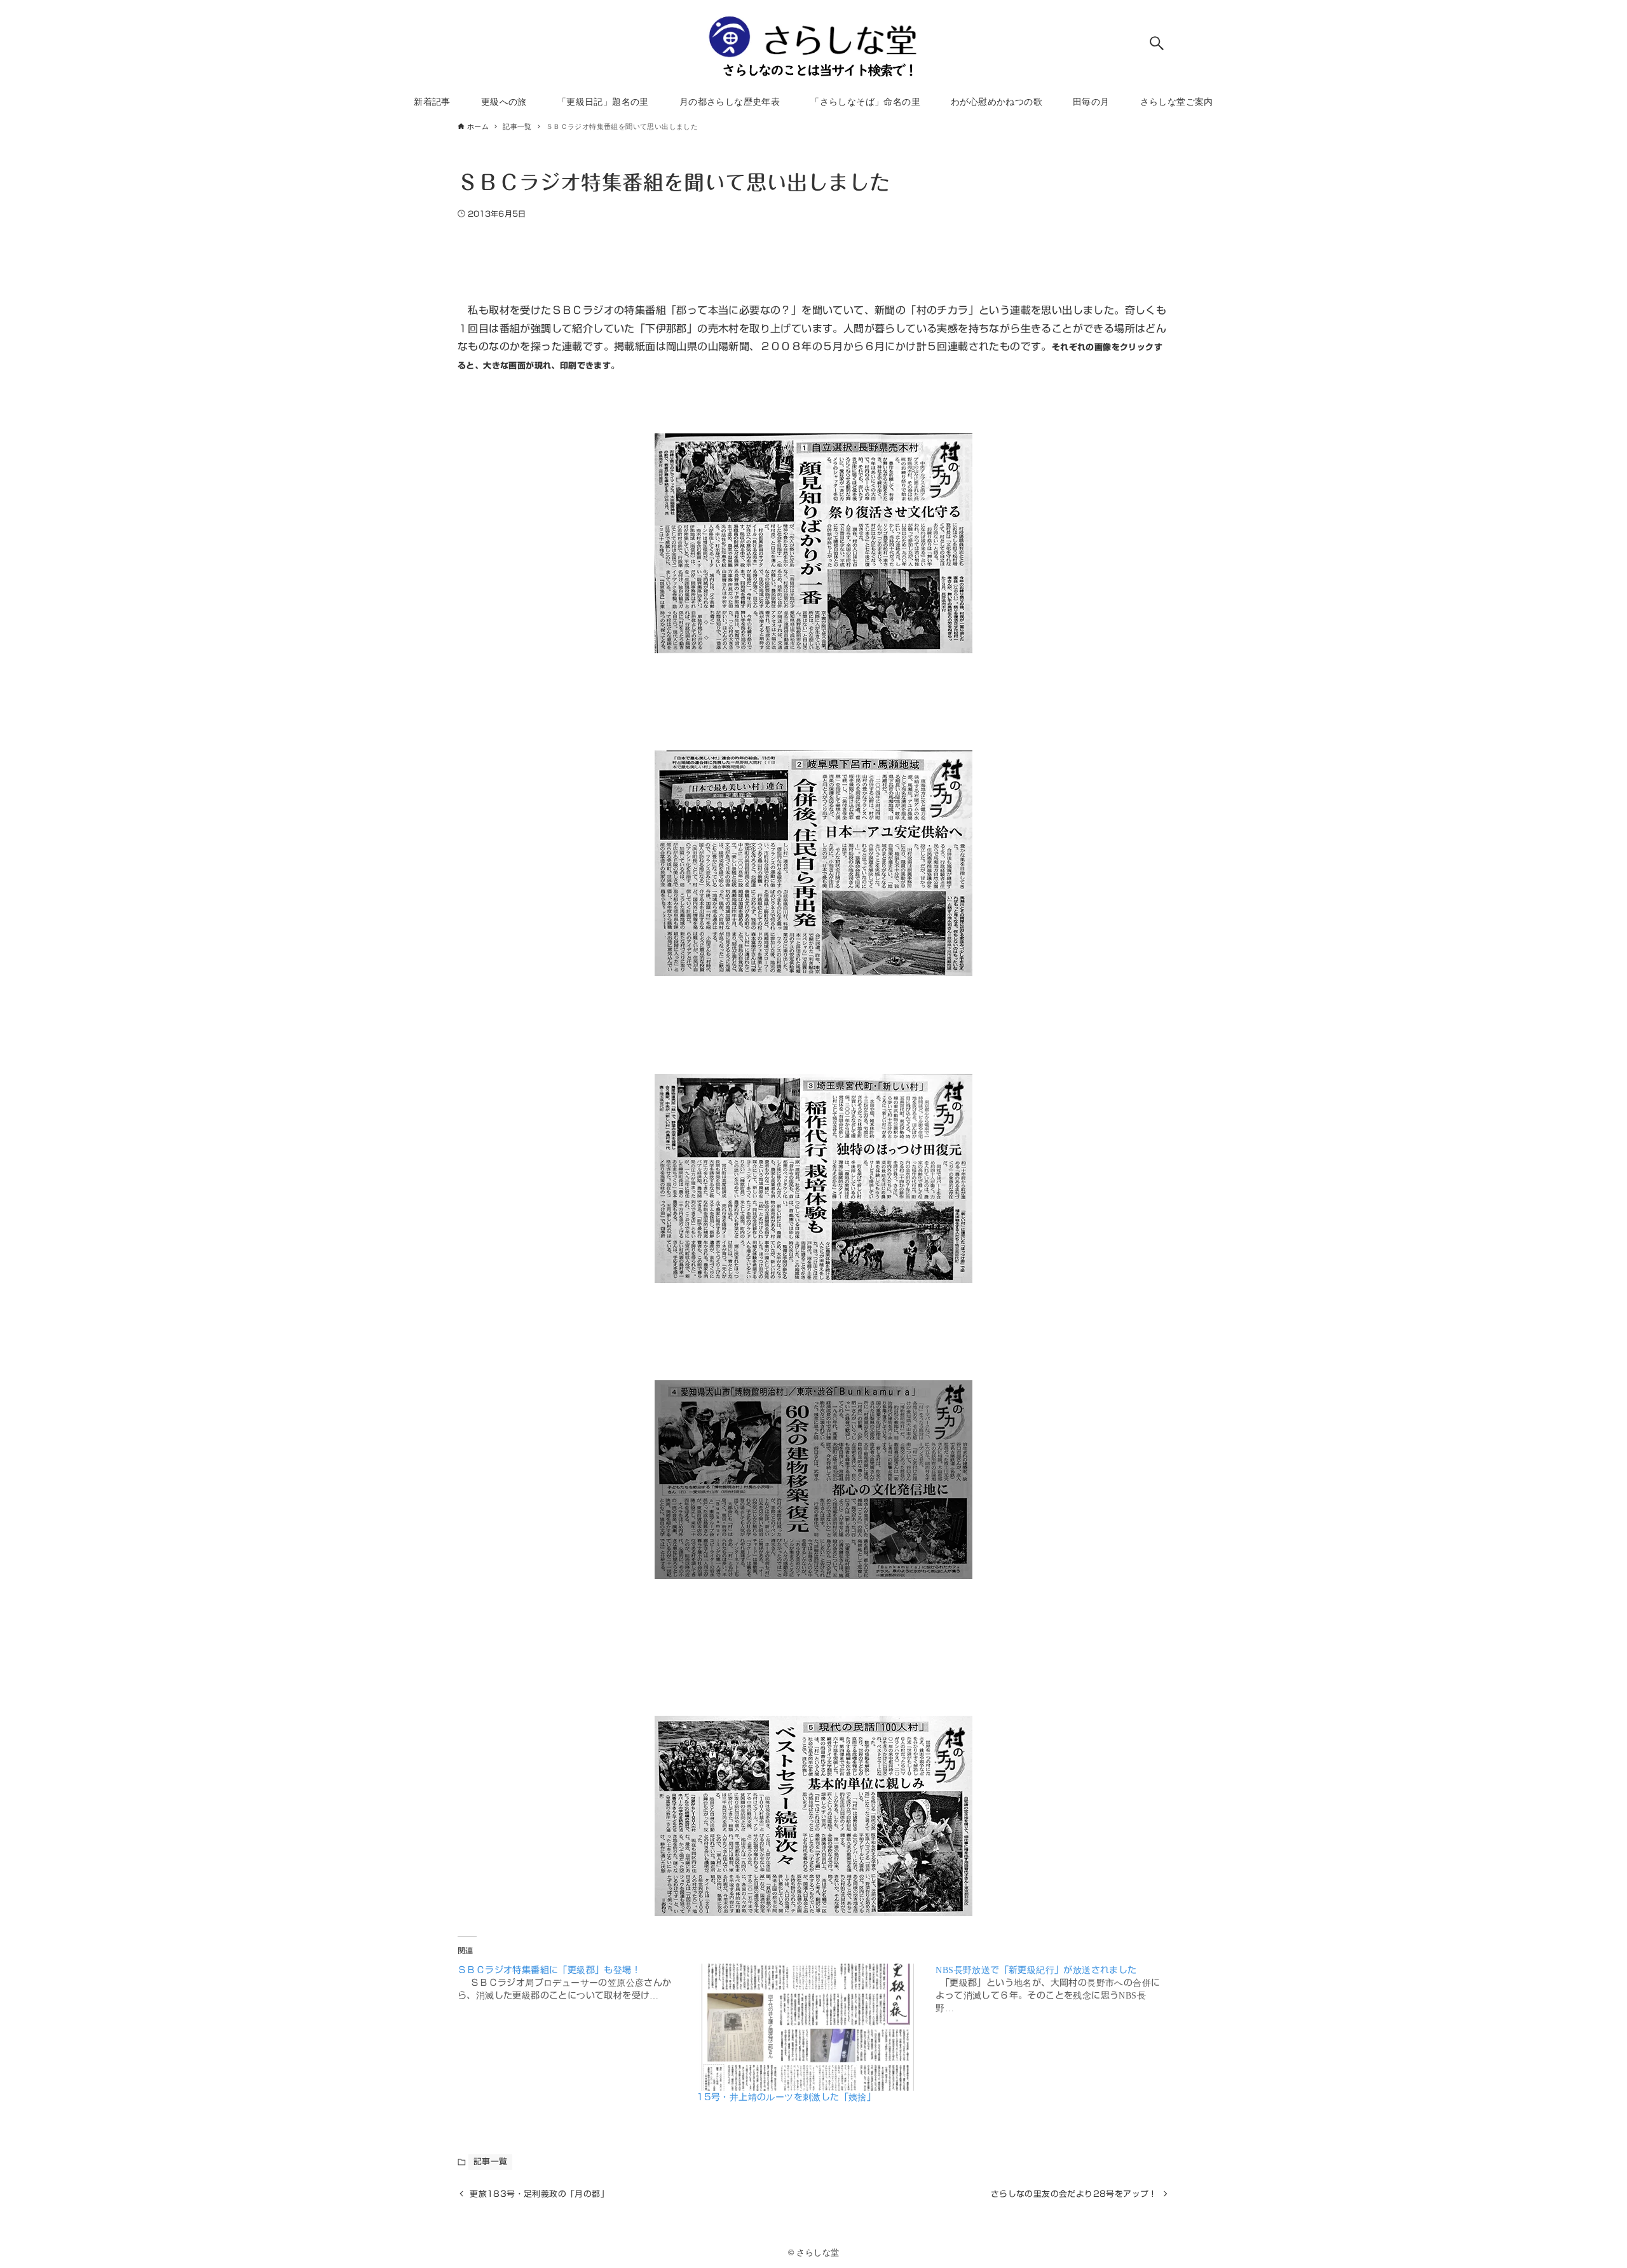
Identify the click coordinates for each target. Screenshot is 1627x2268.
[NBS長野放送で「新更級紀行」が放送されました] (1055, 1989)
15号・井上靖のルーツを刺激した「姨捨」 (786, 2097)
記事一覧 (491, 2162)
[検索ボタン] (1157, 43)
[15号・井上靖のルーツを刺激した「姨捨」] (810, 2027)
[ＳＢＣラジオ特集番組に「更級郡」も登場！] (577, 1983)
